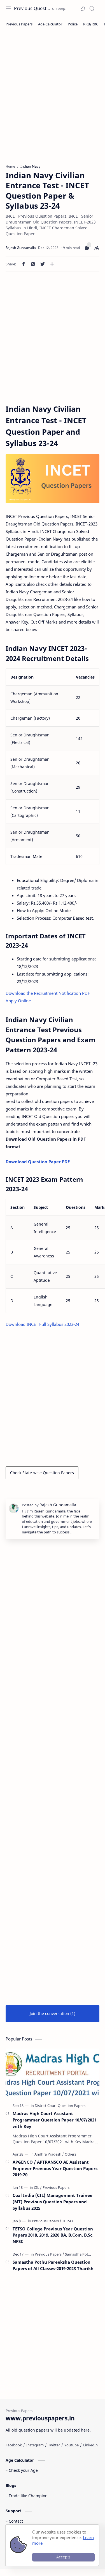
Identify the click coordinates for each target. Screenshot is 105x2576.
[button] (82, 8)
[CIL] (38, 2187)
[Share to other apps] (52, 264)
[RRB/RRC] (91, 24)
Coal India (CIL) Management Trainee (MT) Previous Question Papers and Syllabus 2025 (53, 2202)
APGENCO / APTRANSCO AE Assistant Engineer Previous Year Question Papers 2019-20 (55, 2168)
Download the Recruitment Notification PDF (48, 993)
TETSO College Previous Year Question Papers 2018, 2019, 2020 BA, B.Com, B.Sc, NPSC (53, 2235)
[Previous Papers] (19, 24)
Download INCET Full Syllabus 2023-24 (43, 1324)
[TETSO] (67, 2221)
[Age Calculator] (50, 24)
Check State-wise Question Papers (42, 1473)
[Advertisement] (53, 100)
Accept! (63, 2557)
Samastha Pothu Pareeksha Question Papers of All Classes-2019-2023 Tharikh (53, 2265)
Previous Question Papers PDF (32, 8)
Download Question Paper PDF (38, 1162)
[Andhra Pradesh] (49, 2154)
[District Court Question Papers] (60, 2106)
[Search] (92, 8)
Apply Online (18, 1001)
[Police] (73, 24)
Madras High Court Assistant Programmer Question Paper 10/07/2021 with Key (55, 2120)
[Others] (70, 2154)
